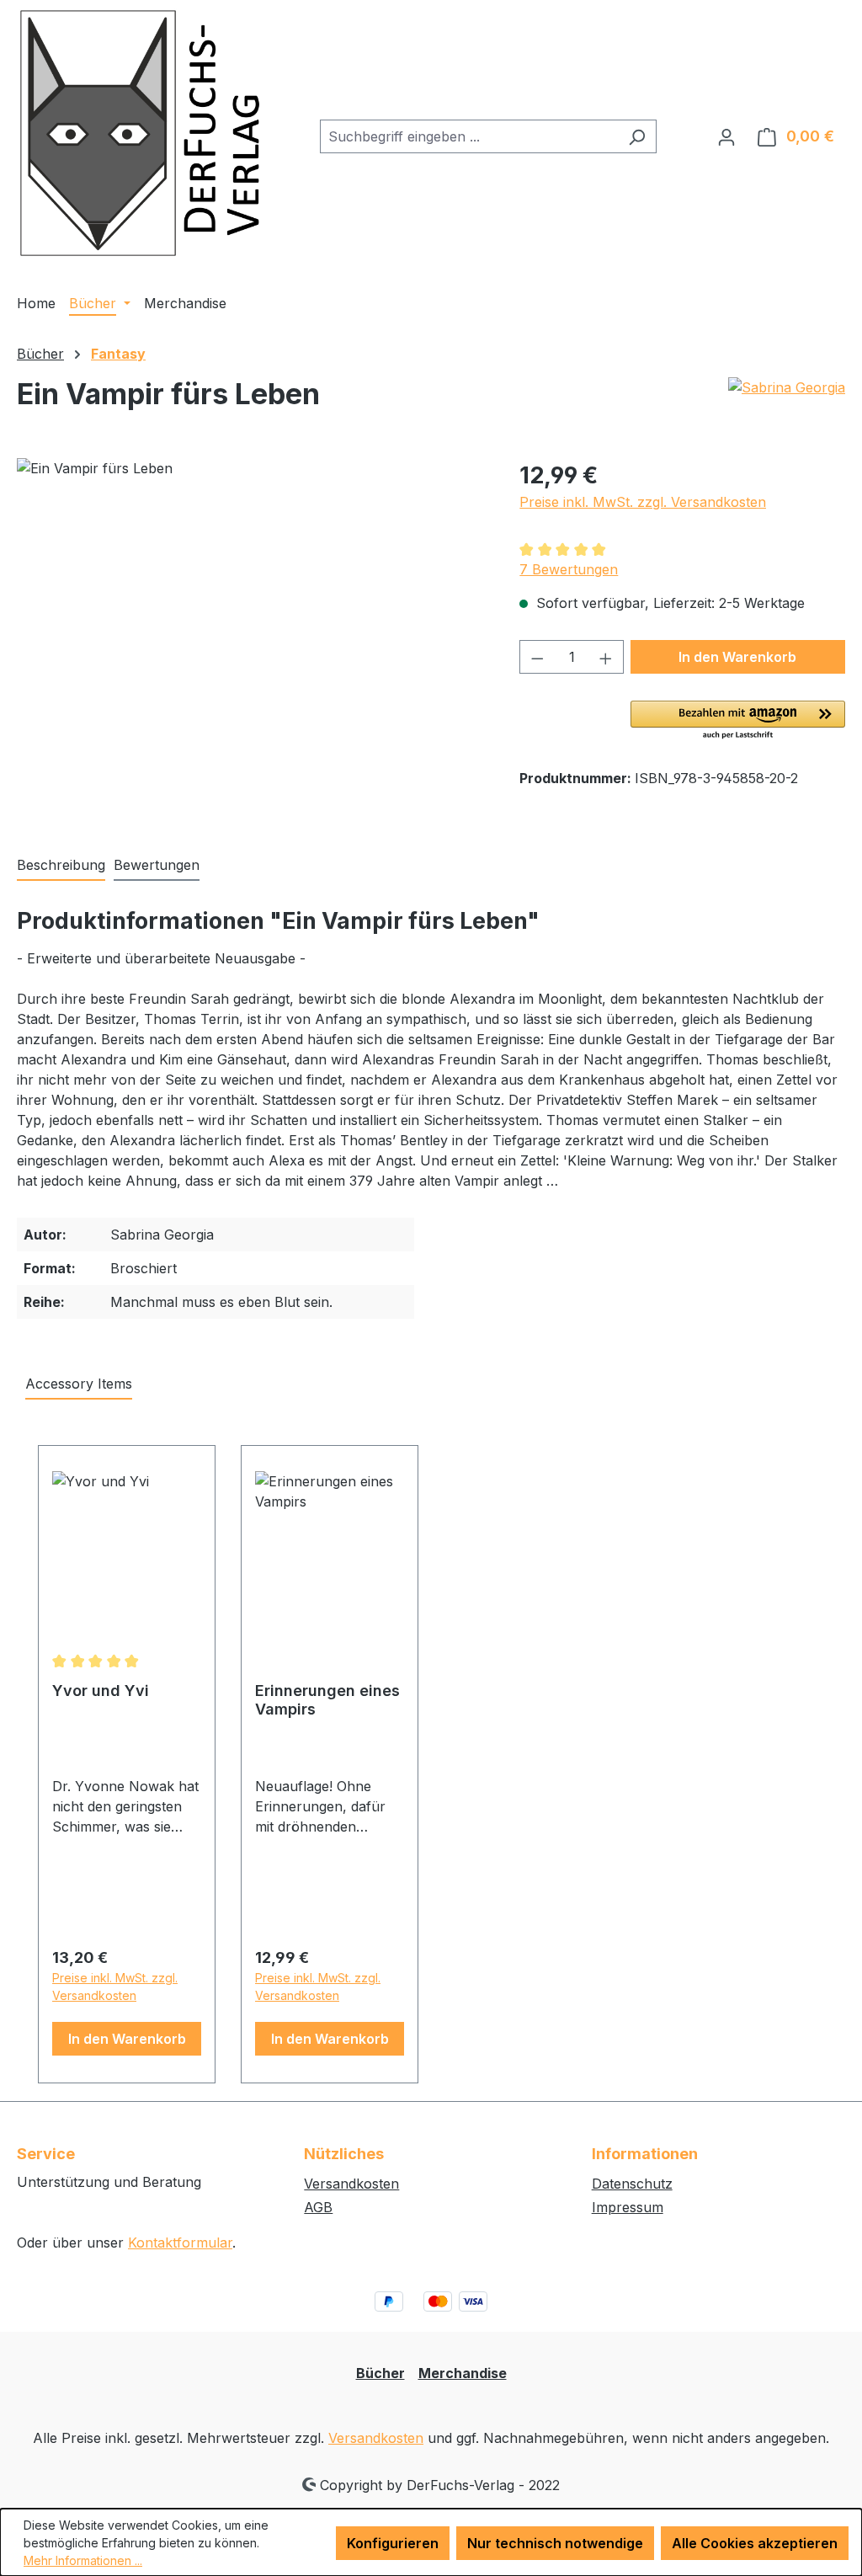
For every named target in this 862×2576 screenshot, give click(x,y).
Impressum (628, 2207)
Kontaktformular (180, 2243)
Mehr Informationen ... (83, 2560)
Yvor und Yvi (101, 1691)
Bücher (380, 2373)
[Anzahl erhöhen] (606, 657)
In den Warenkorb (737, 657)
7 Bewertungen (569, 569)
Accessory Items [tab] (79, 1384)
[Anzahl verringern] (537, 657)
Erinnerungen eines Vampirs (327, 1700)
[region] (251, 639)
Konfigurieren (393, 2543)
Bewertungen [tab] (157, 865)
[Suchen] (637, 136)
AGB (318, 2207)
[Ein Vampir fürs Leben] (251, 639)
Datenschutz (632, 2184)
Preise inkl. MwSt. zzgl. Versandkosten (643, 502)
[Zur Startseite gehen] (143, 133)
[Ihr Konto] (726, 136)
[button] (738, 721)
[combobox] (469, 136)
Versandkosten (351, 2184)
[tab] (61, 866)
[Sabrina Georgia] (787, 401)
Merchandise (463, 2373)
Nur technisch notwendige (555, 2543)
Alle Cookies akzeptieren (755, 2543)
